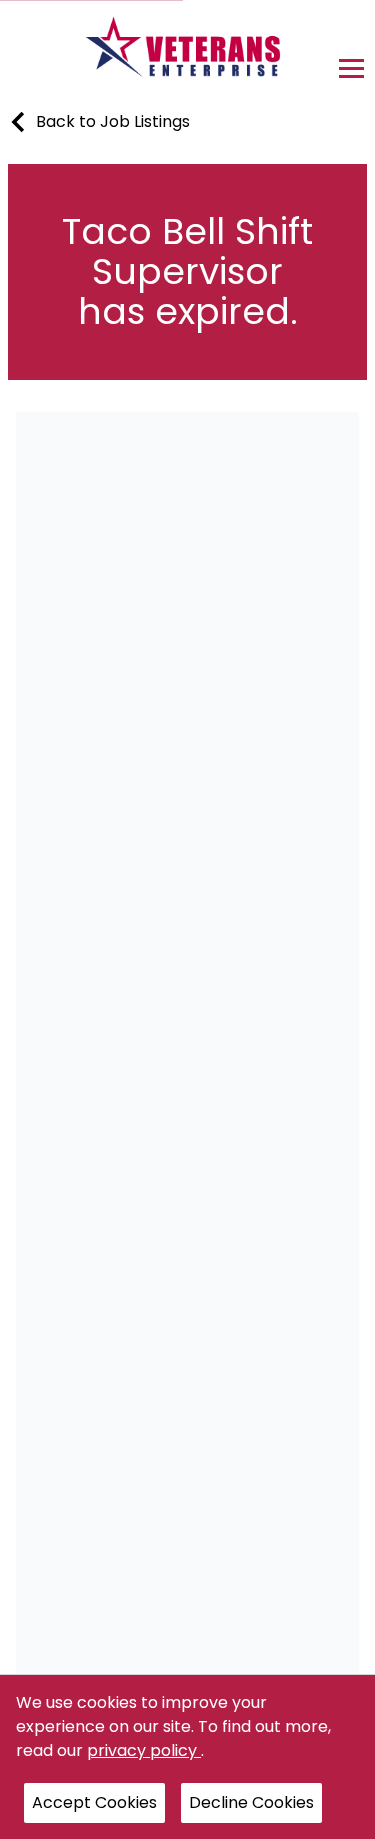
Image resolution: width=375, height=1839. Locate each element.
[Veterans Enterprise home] (187, 52)
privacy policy (144, 1750)
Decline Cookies (251, 1802)
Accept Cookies (94, 1802)
